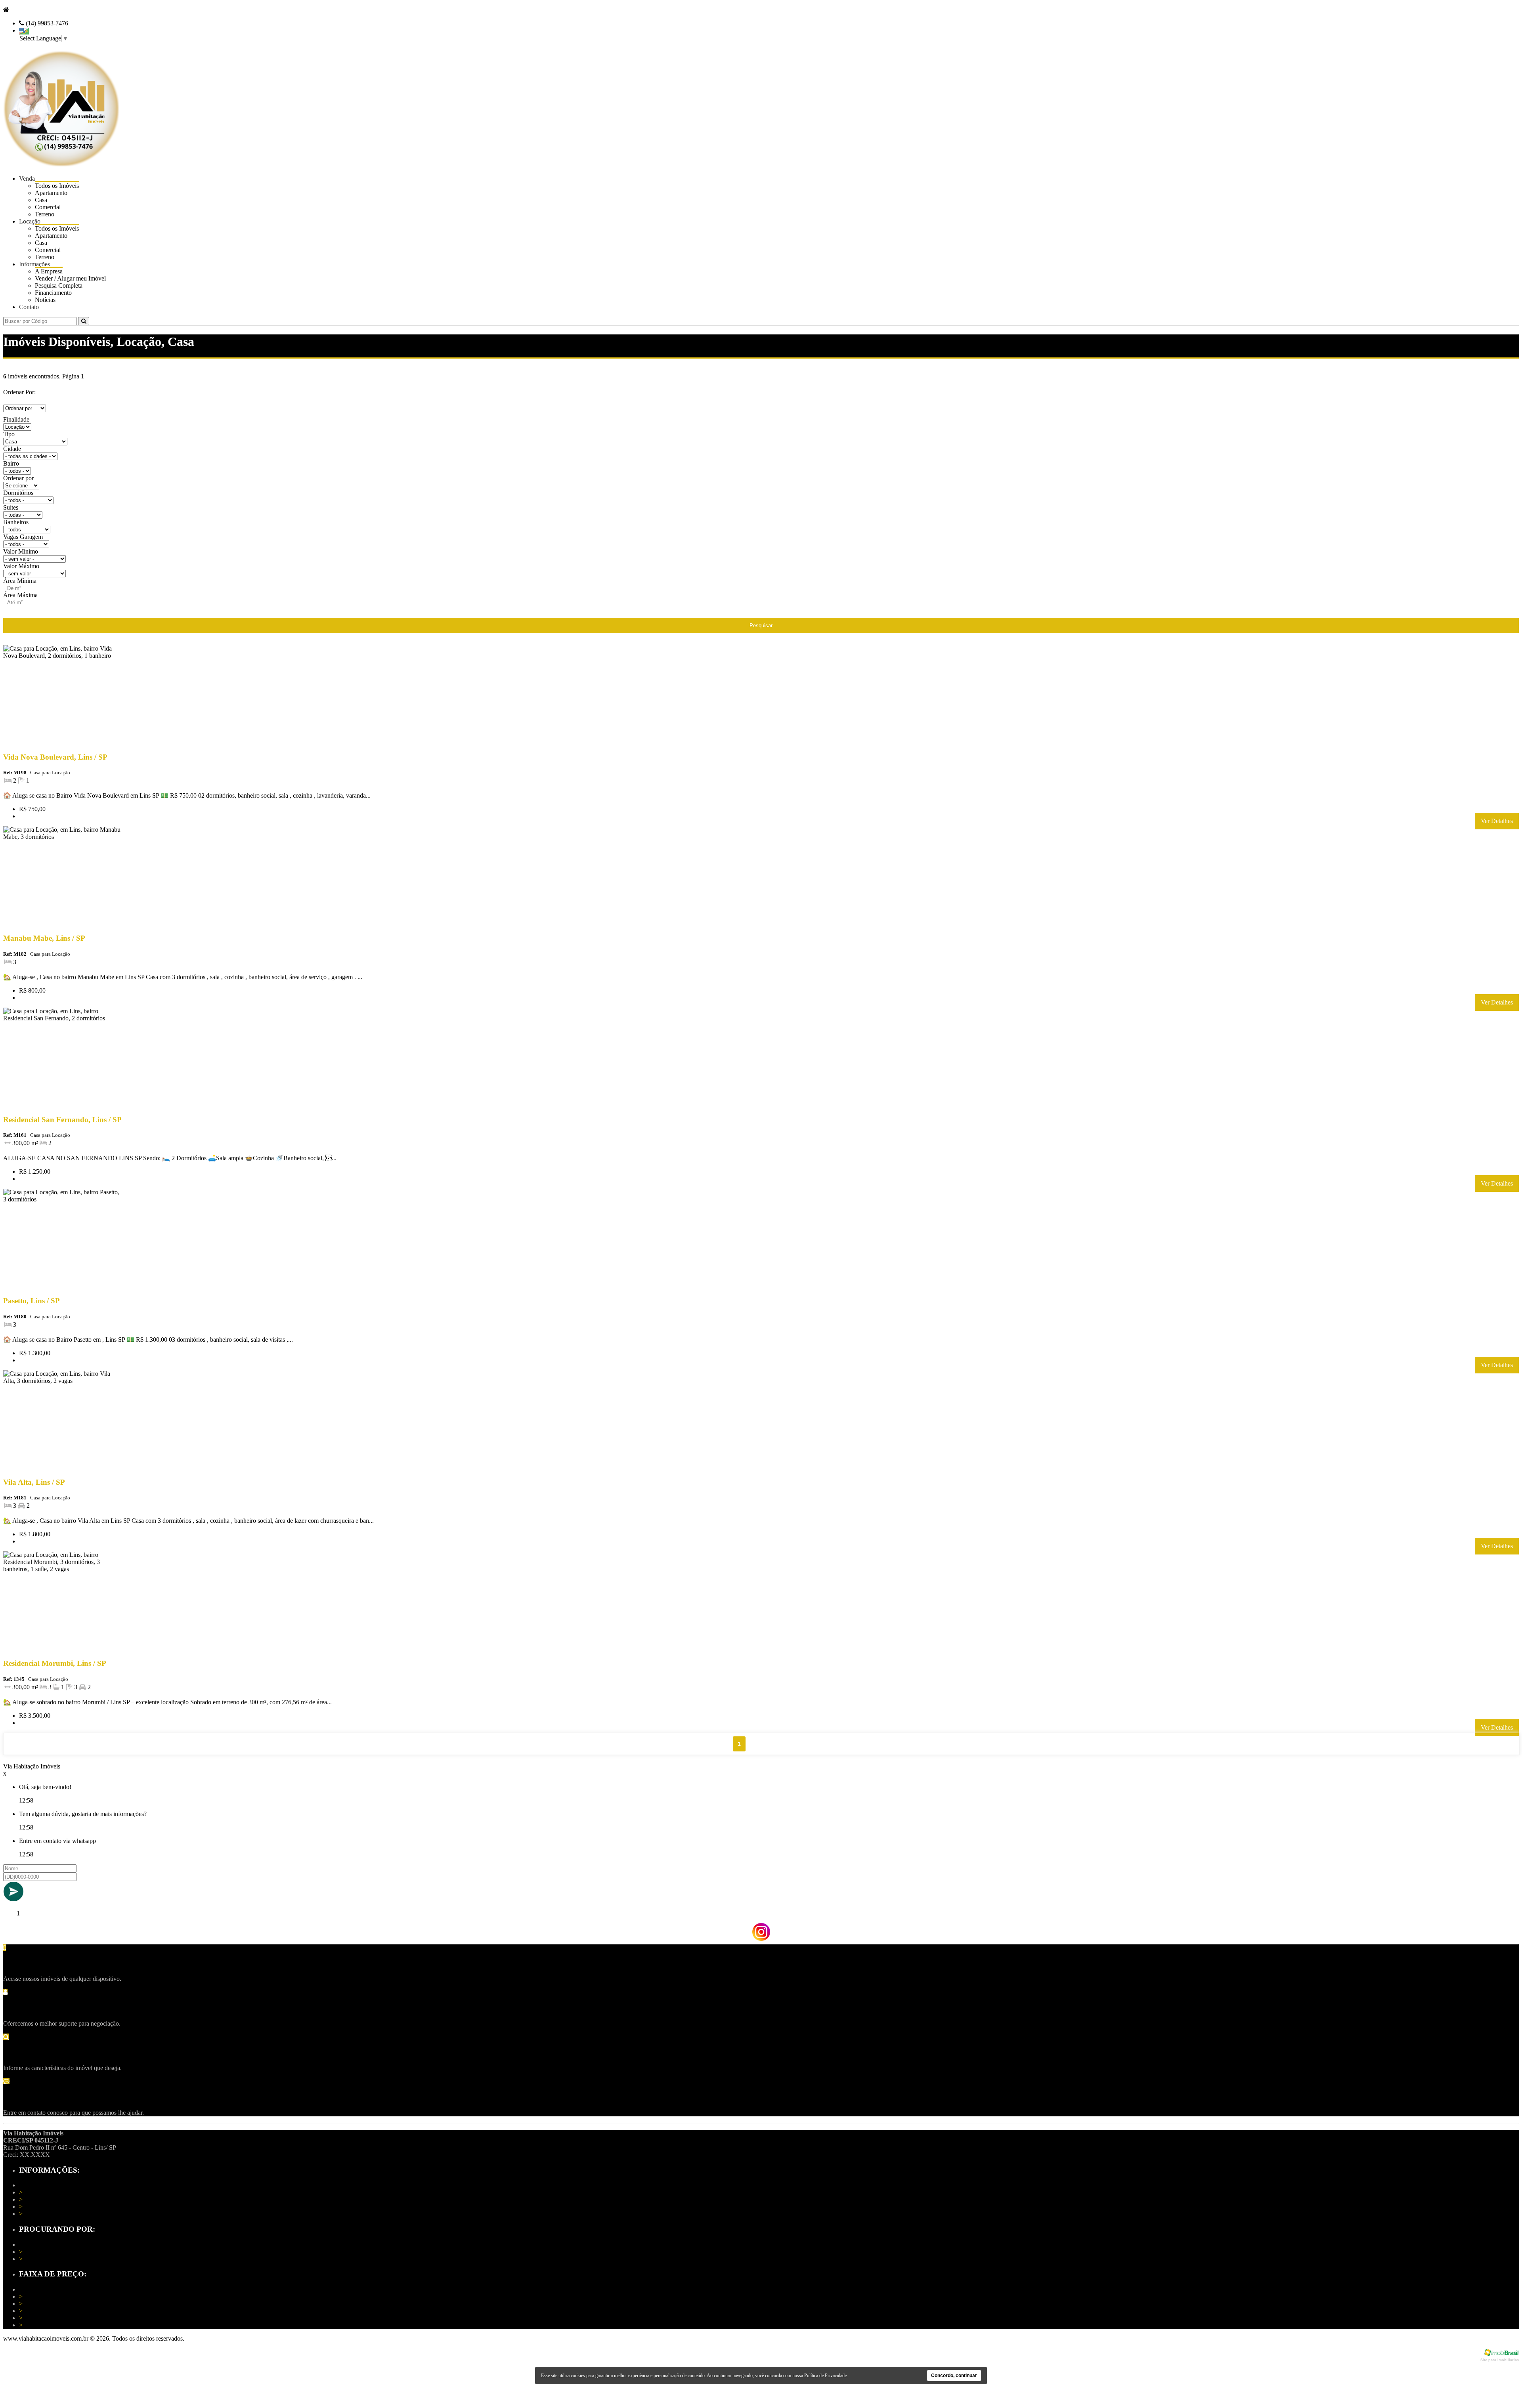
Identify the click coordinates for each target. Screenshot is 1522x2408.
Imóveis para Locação (49, 2259)
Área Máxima (20, 595)
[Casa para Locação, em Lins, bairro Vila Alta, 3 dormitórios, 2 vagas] (63, 1467)
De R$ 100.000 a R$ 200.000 (59, 2304)
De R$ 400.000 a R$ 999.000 (59, 2318)
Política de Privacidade (825, 2376)
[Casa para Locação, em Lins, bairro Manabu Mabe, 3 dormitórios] (63, 923)
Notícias (45, 300)
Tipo (9, 434)
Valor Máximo (21, 566)
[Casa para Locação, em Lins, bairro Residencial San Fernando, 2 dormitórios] (63, 1104)
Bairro (11, 463)
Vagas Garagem (23, 537)
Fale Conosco (39, 2214)
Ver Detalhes (1497, 821)
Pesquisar (761, 625)
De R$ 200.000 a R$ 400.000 (59, 2311)
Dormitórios (18, 493)
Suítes (11, 507)
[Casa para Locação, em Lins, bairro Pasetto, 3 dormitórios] (63, 1285)
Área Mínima (20, 581)
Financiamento (53, 293)
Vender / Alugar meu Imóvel (57, 2207)
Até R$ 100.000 (42, 2296)
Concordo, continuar (954, 2376)
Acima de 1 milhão (45, 2325)
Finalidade (16, 419)
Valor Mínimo (21, 551)
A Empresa (35, 2192)
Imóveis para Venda (46, 2252)
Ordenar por (18, 478)
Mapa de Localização (48, 2199)
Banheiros (16, 522)
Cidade (12, 449)
